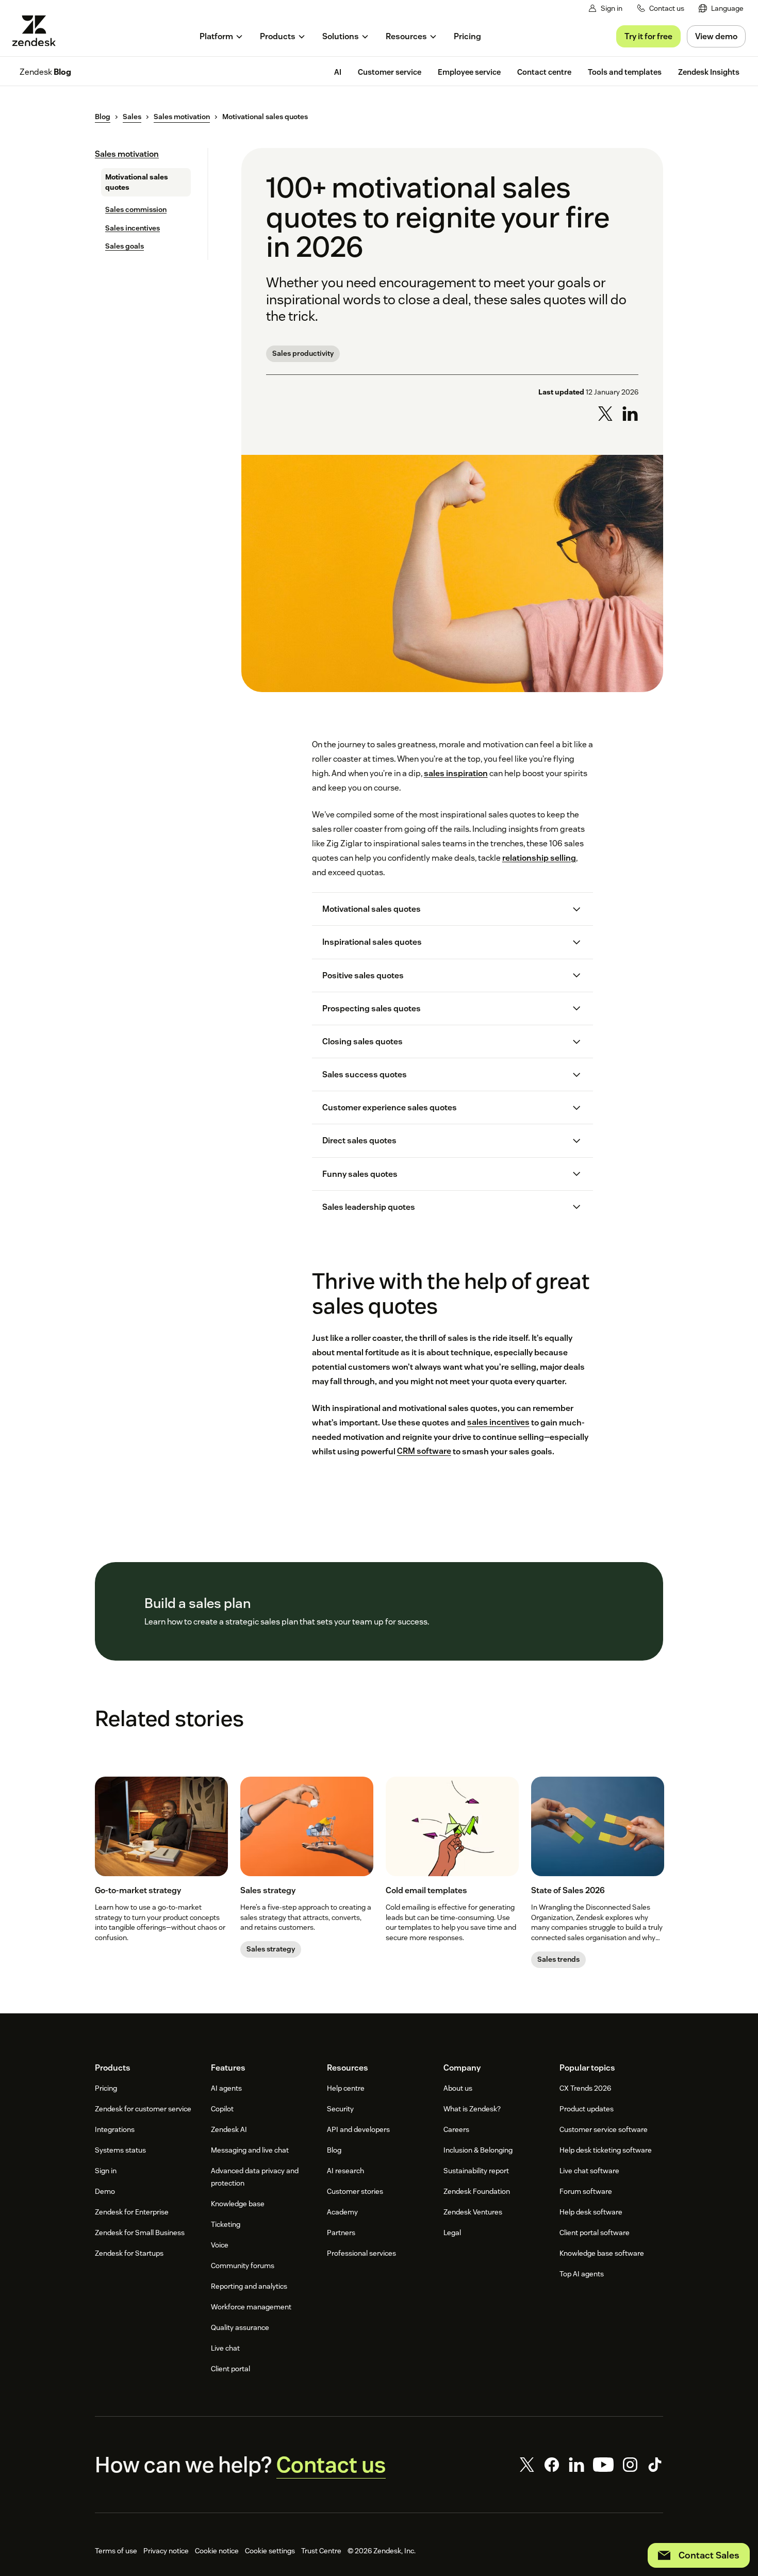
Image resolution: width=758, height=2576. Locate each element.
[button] (444, 909)
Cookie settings (270, 2551)
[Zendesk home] (38, 31)
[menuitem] (721, 9)
